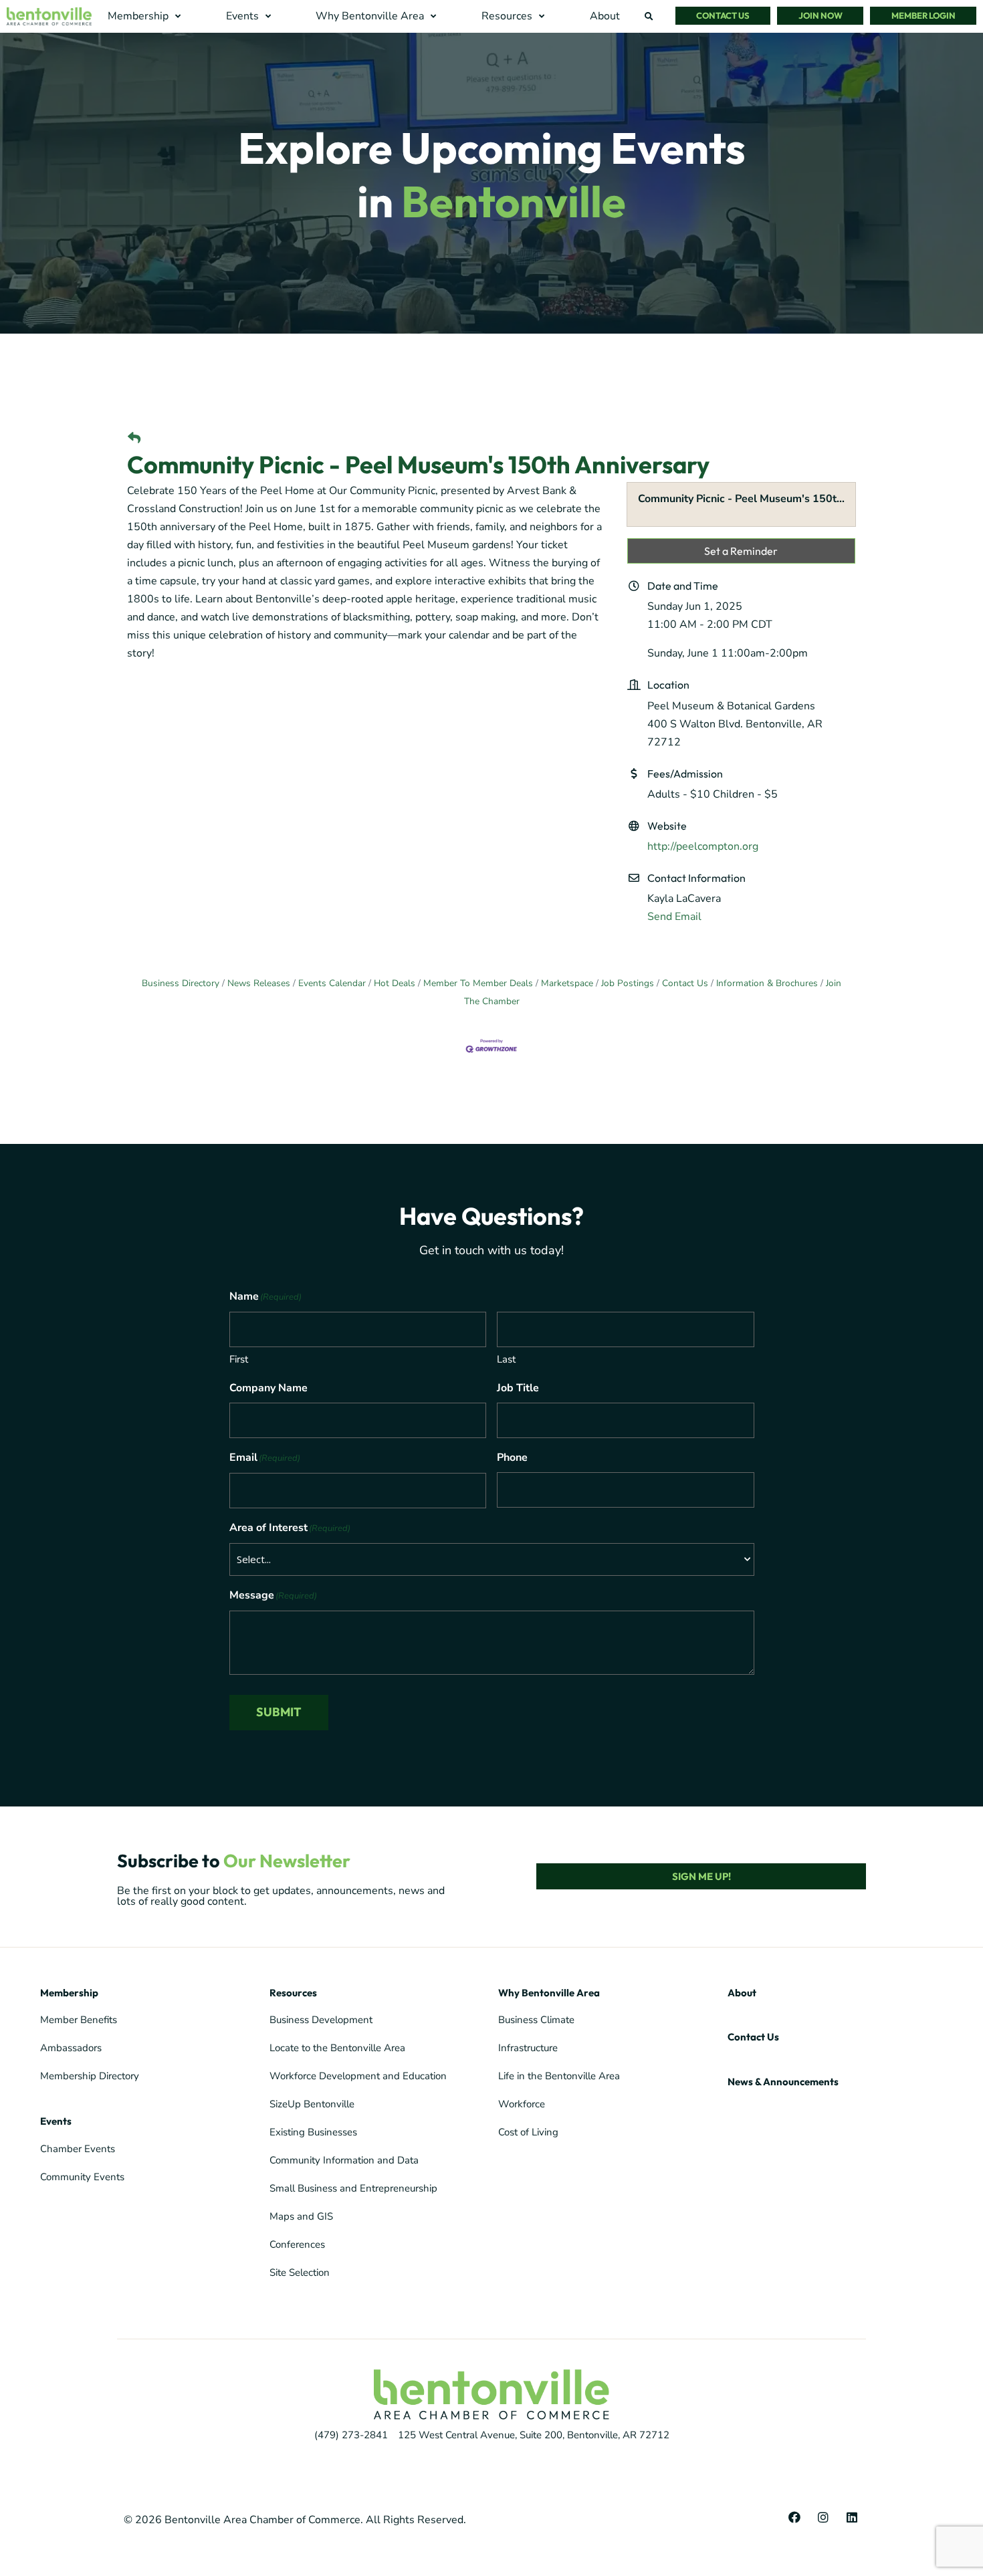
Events (56, 2121)
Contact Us (685, 983)
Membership (69, 1993)
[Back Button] (134, 439)
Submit (279, 1712)
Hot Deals (395, 983)
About (742, 1993)
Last (506, 1359)
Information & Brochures (767, 983)
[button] (146, 16)
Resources (293, 1993)
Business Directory (181, 983)
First (239, 1359)
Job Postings (628, 983)
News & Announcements (783, 2082)
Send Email (674, 917)
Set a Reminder (741, 551)
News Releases (259, 983)
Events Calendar (332, 983)
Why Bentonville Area (549, 1993)
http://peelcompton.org (703, 846)
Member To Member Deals (478, 983)
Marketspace (567, 983)
